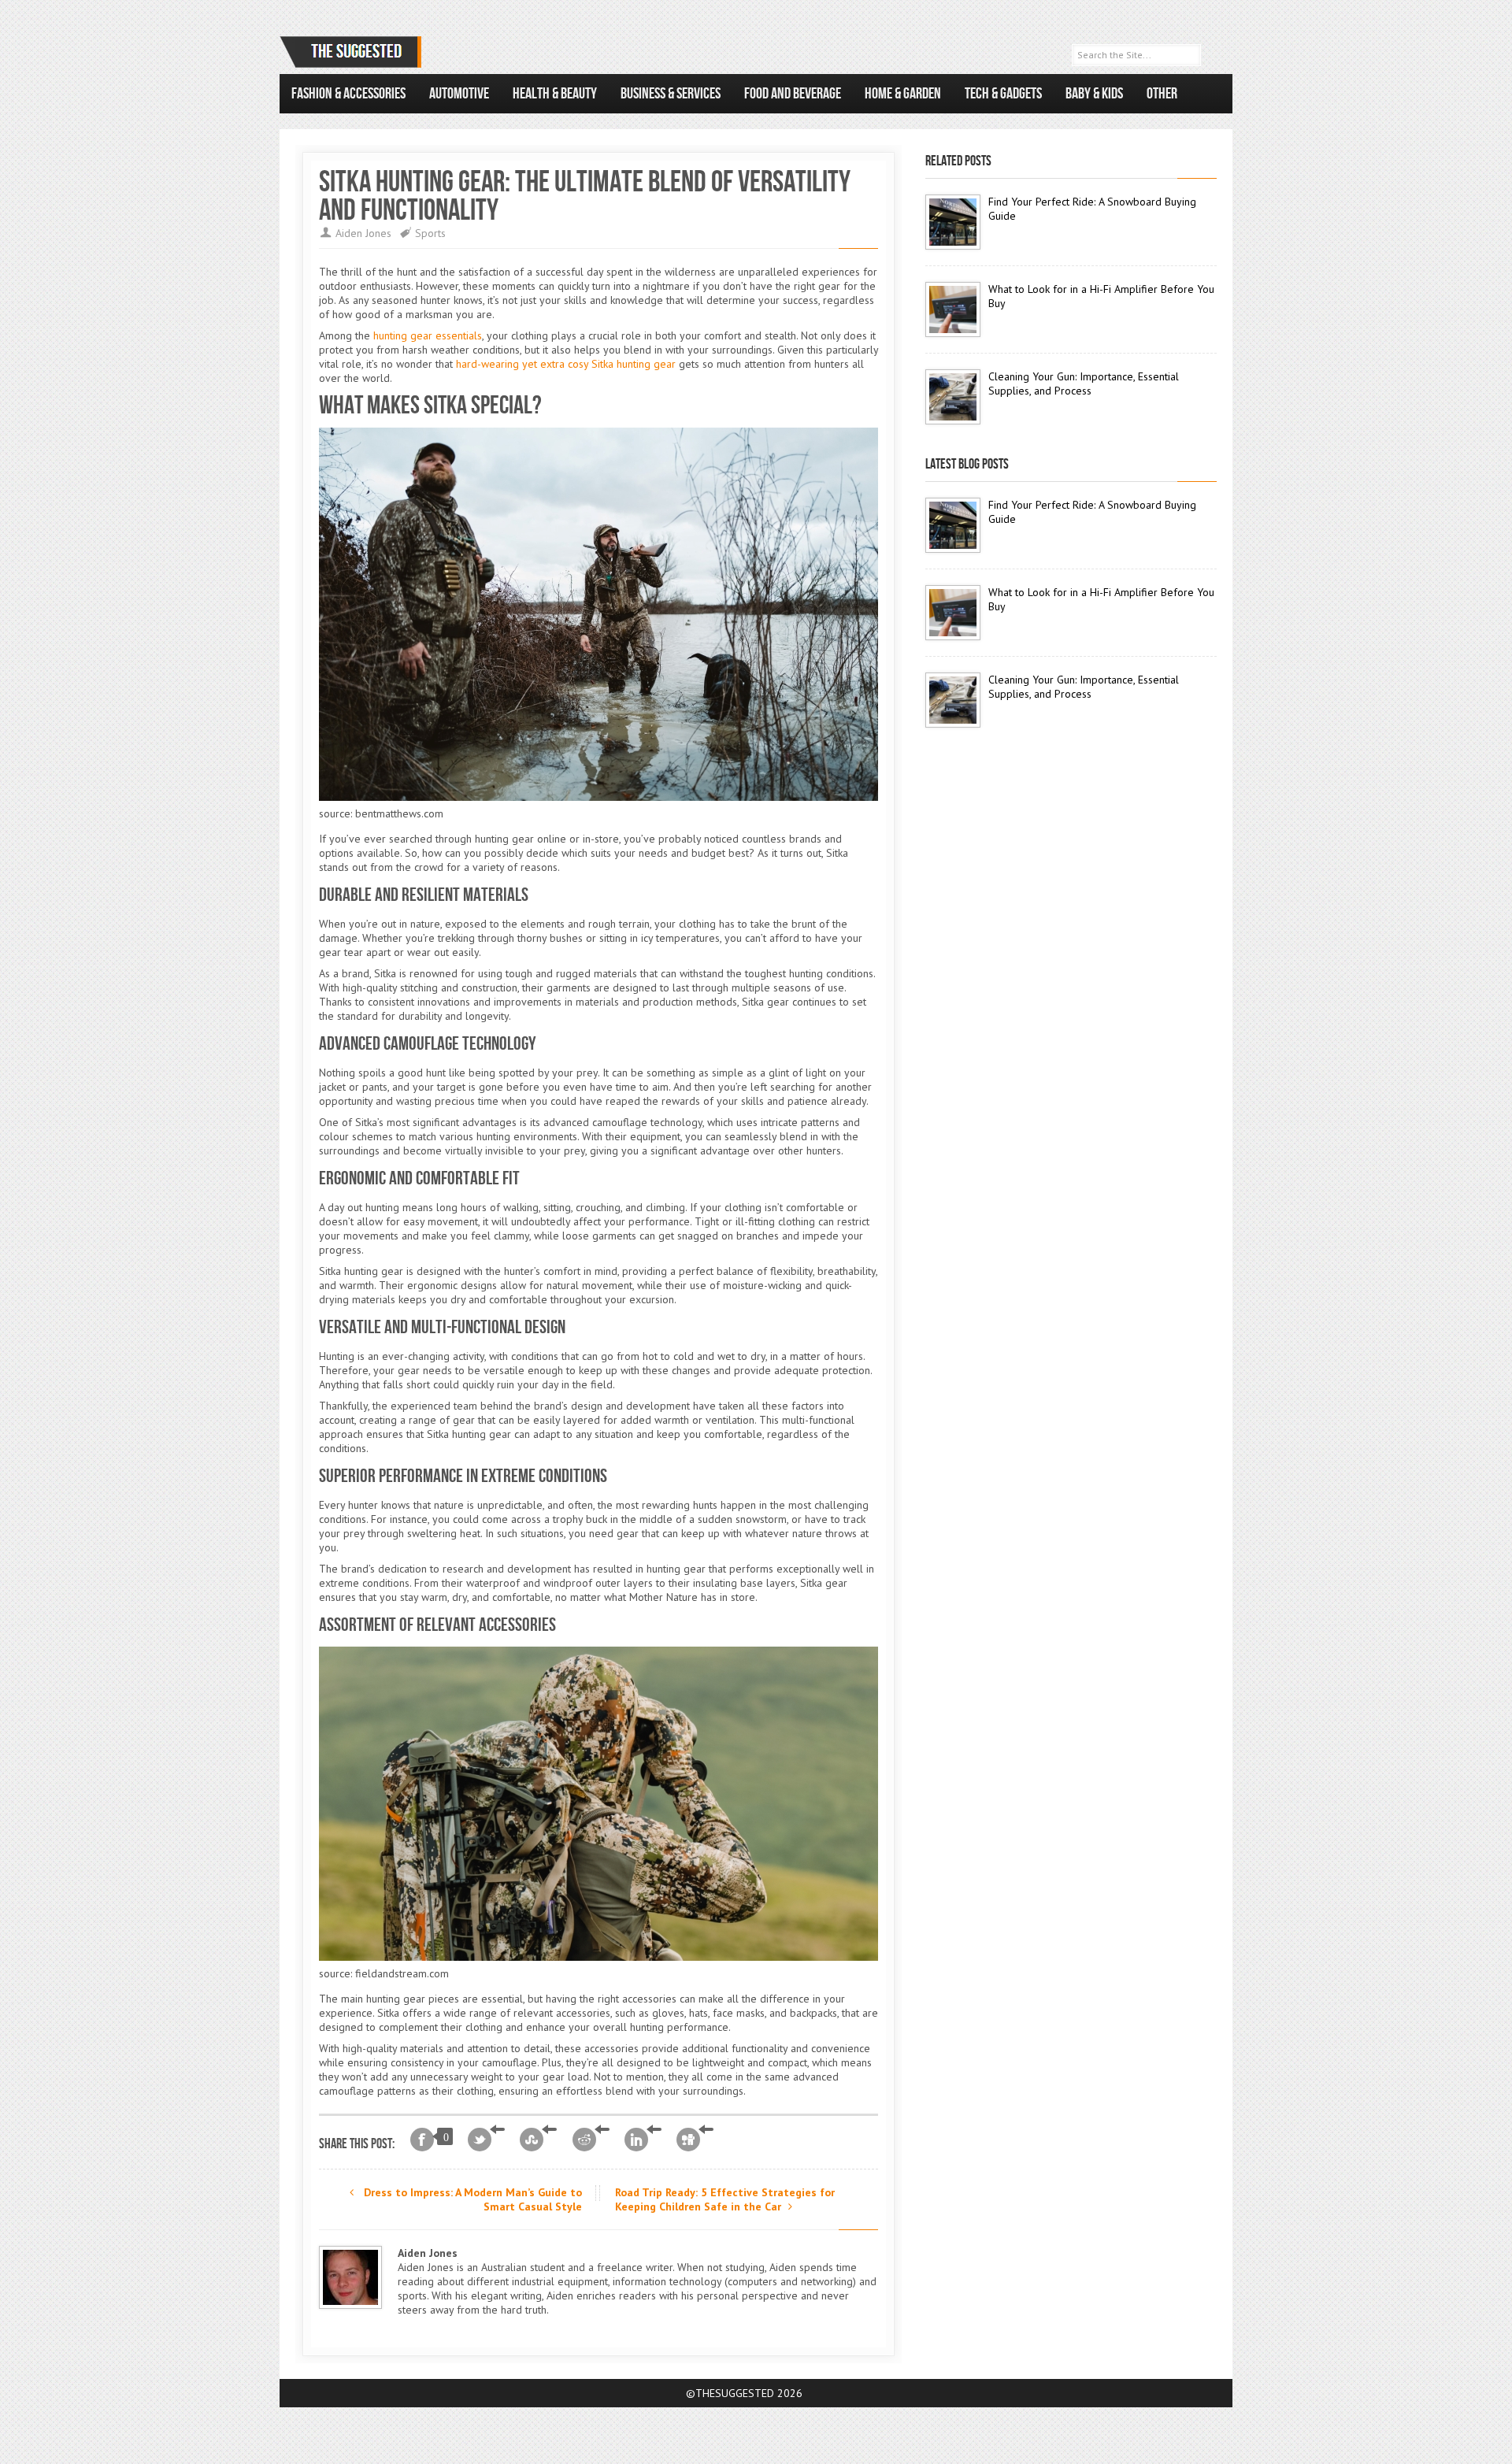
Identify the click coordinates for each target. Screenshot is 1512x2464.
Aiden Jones (363, 233)
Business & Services (671, 94)
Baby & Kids (1094, 94)
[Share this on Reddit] (591, 2140)
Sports (430, 233)
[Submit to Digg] (695, 2140)
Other (1162, 94)
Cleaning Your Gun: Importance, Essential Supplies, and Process (1084, 383)
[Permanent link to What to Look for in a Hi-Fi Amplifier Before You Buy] (953, 309)
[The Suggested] (354, 52)
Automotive (459, 94)
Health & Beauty (555, 94)
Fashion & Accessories (348, 94)
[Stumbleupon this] (538, 2140)
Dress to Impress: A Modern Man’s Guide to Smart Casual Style (471, 2199)
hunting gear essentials (428, 335)
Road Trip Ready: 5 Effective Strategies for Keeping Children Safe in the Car (725, 2199)
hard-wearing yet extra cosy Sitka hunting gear (566, 364)
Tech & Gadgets (1003, 94)
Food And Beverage (793, 94)
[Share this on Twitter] (486, 2140)
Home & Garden (903, 94)
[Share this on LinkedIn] (643, 2140)
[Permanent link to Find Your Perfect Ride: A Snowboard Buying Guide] (953, 222)
